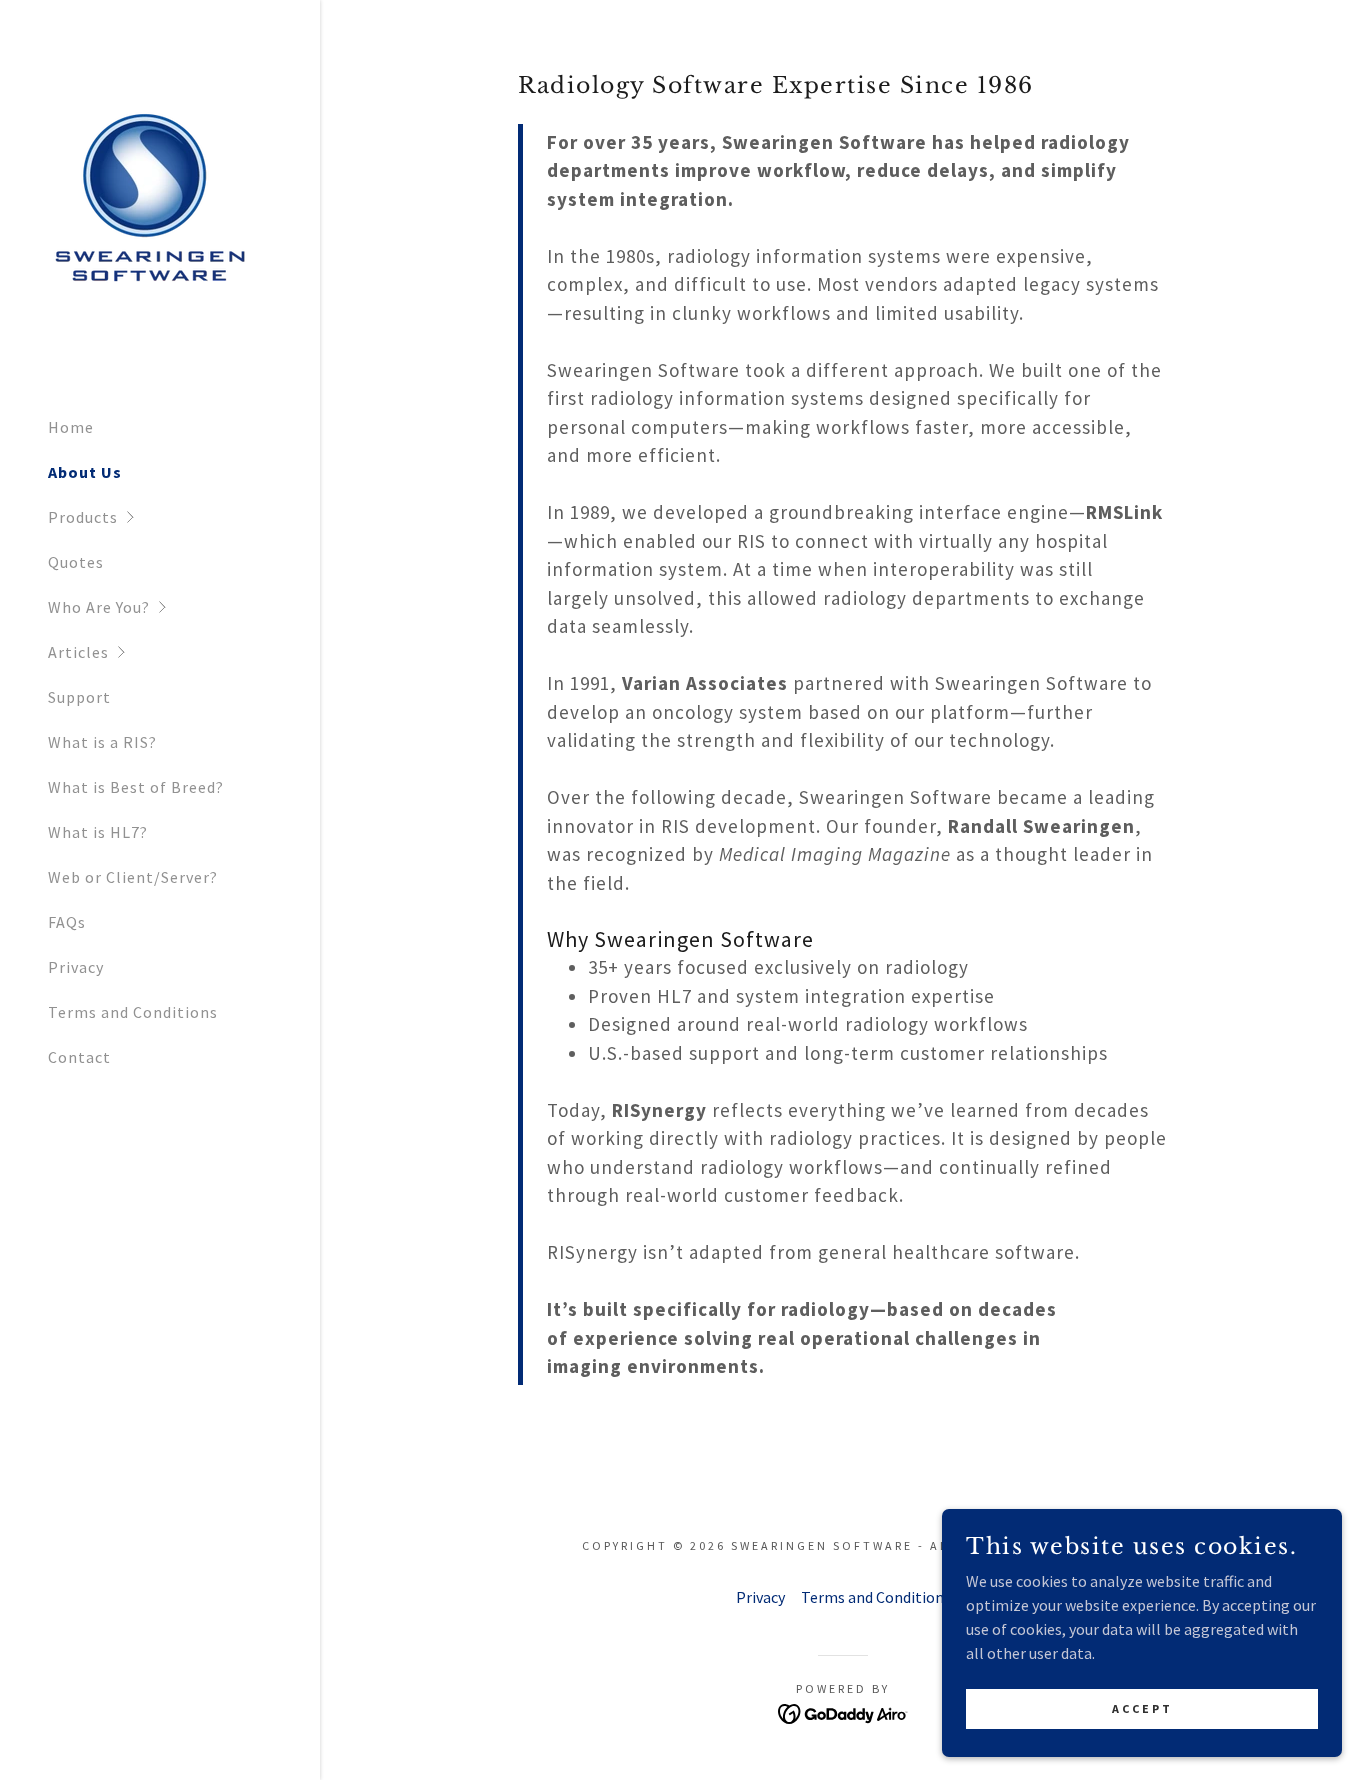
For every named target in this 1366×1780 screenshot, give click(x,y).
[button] (184, 517)
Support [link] (79, 697)
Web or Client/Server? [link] (133, 877)
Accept (1142, 1708)
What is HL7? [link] (98, 832)
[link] (148, 203)
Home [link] (71, 427)
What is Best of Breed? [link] (136, 787)
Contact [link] (79, 1057)
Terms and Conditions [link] (133, 1012)
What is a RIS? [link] (102, 742)
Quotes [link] (76, 562)
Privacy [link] (76, 967)
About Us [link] (85, 472)
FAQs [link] (67, 922)
